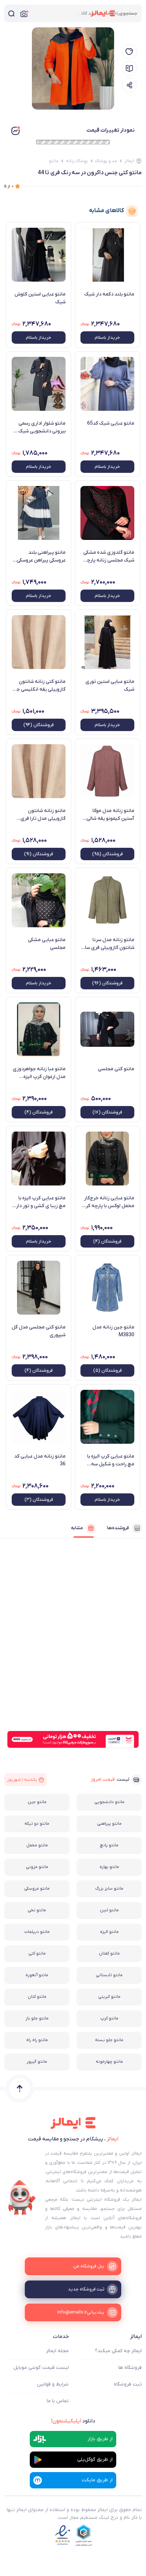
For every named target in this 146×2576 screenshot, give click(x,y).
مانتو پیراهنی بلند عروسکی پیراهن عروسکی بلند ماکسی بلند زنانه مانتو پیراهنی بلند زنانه (41, 557)
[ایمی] (22, 2198)
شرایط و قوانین (53, 2384)
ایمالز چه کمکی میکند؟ (118, 2351)
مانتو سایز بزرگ (109, 1889)
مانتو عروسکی (37, 1889)
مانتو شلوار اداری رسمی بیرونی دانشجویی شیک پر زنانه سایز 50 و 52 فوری (39, 427)
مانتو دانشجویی (109, 1802)
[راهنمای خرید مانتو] (129, 68)
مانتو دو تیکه (37, 1824)
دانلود (73, 2421)
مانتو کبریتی (109, 1997)
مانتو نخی (37, 1910)
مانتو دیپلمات (37, 1932)
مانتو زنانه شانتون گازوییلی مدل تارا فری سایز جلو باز (43, 815)
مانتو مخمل (37, 1845)
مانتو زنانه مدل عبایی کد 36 (40, 1460)
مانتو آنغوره (37, 1975)
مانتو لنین (109, 1910)
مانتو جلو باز (37, 2018)
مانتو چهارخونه (109, 2062)
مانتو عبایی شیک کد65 (111, 423)
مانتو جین (37, 1802)
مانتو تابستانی (109, 1975)
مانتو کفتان (109, 1953)
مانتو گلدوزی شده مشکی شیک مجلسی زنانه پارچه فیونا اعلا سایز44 (109, 557)
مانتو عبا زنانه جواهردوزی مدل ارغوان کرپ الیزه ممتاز (39, 1073)
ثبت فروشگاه (128, 2384)
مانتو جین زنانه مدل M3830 (113, 1331)
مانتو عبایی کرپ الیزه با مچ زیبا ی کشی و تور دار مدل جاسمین (41, 1202)
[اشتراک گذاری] (129, 85)
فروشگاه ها (130, 2368)
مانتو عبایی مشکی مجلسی (47, 944)
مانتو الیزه (109, 1932)
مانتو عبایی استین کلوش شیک (40, 298)
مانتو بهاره (109, 1867)
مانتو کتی (37, 1953)
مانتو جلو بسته (109, 2040)
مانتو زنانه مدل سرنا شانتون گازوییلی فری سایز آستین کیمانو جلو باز (108, 944)
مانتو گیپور (37, 2062)
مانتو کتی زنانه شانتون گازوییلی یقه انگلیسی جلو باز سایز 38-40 (39, 686)
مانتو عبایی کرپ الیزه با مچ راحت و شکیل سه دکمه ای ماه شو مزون (111, 1460)
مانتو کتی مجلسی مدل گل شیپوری (39, 1331)
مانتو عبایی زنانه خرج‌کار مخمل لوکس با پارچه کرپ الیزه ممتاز (108, 1202)
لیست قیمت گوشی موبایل (41, 2368)
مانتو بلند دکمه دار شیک (109, 294)
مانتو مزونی (37, 1867)
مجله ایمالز (57, 2351)
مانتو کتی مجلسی (116, 1069)
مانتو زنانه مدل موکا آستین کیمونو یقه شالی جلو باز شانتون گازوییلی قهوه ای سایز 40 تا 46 (110, 815)
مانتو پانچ (109, 1845)
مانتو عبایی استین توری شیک (110, 686)
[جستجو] (11, 13)
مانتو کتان (37, 1997)
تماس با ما (58, 2401)
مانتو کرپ (109, 2018)
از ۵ (9, 186)
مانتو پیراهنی (109, 1824)
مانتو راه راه (37, 2040)
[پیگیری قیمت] (129, 52)
